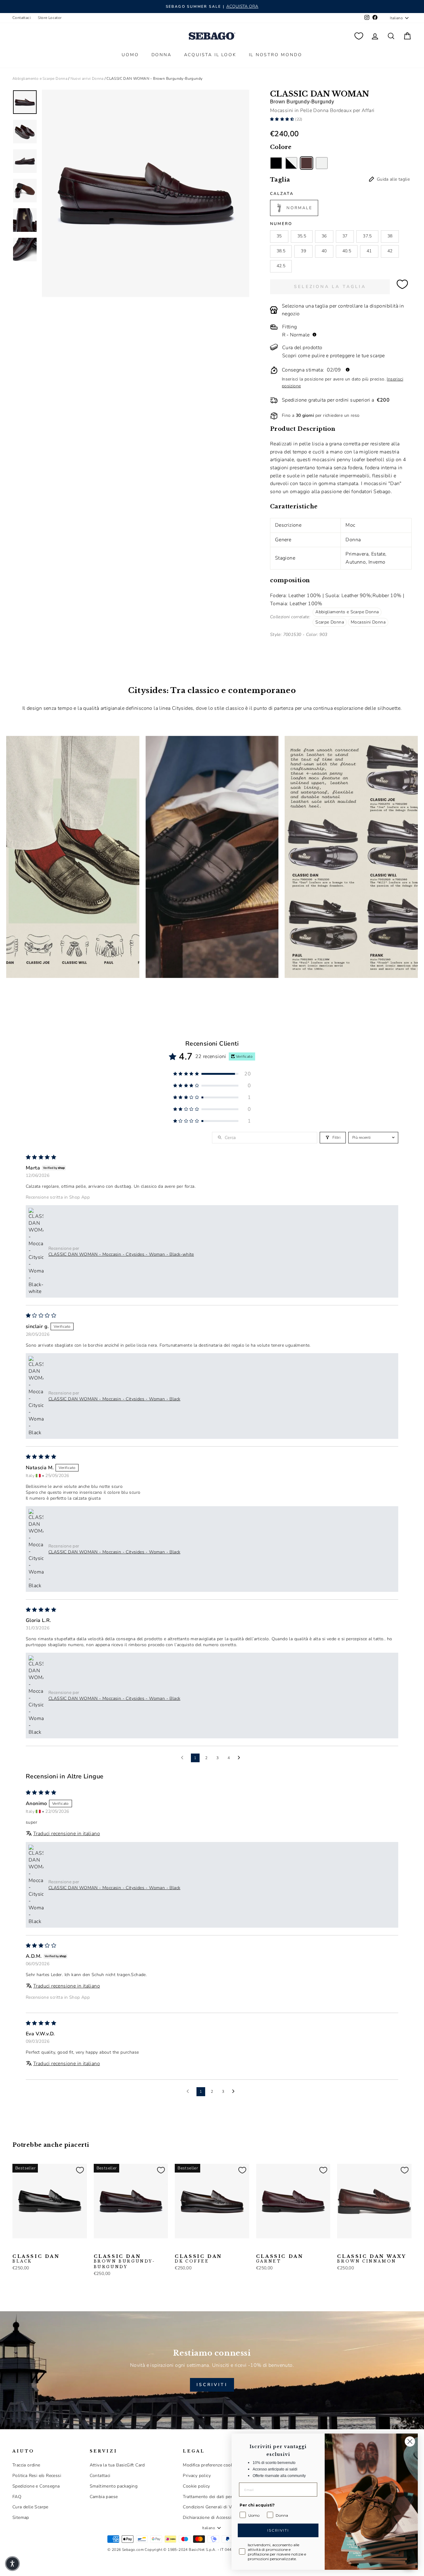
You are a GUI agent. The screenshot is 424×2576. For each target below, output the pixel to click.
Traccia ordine (26, 2465)
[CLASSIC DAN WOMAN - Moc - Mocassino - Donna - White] (322, 163)
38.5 (281, 251)
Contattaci (22, 18)
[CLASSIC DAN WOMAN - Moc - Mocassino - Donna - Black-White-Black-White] (291, 163)
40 (324, 251)
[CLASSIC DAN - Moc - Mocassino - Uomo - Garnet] (260, 2248)
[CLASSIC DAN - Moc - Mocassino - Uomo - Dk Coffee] (46, 2248)
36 (324, 236)
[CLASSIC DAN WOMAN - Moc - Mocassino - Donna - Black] (276, 163)
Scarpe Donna (330, 622)
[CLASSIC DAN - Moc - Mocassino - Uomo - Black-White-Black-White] (26, 2248)
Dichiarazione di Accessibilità (212, 2517)
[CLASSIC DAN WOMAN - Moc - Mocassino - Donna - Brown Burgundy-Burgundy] (307, 163)
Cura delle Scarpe (30, 2507)
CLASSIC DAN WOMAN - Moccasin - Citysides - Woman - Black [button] (114, 1399)
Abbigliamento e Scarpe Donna (40, 79)
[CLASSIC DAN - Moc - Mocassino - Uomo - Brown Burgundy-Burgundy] (36, 2248)
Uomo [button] (130, 55)
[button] (283, 119)
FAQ (17, 2497)
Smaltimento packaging (114, 2486)
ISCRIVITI (212, 2385)
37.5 (367, 236)
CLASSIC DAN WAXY (372, 2259)
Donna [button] (162, 55)
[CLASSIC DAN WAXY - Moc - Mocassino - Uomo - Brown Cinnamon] (341, 2248)
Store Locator (50, 18)
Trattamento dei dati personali (214, 2497)
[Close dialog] (410, 2441)
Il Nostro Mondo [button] (276, 55)
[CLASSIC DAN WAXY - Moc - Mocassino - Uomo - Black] (351, 2248)
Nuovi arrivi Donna (87, 79)
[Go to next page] (241, 1758)
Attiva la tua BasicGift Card (117, 2465)
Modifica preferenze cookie (210, 2465)
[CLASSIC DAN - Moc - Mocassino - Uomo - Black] (16, 2248)
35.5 (302, 236)
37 (345, 236)
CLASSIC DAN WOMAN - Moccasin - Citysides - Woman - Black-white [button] (121, 1254)
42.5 (281, 266)
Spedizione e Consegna (36, 2486)
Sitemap (21, 2517)
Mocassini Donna (368, 622)
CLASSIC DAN (36, 2259)
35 (279, 236)
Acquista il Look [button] (210, 55)
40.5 (347, 251)
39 (303, 251)
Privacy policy (197, 2476)
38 (390, 236)
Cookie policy (196, 2486)
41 (369, 251)
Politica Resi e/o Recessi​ (37, 2476)
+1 (56, 2247)
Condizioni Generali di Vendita (213, 2507)
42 (390, 251)
